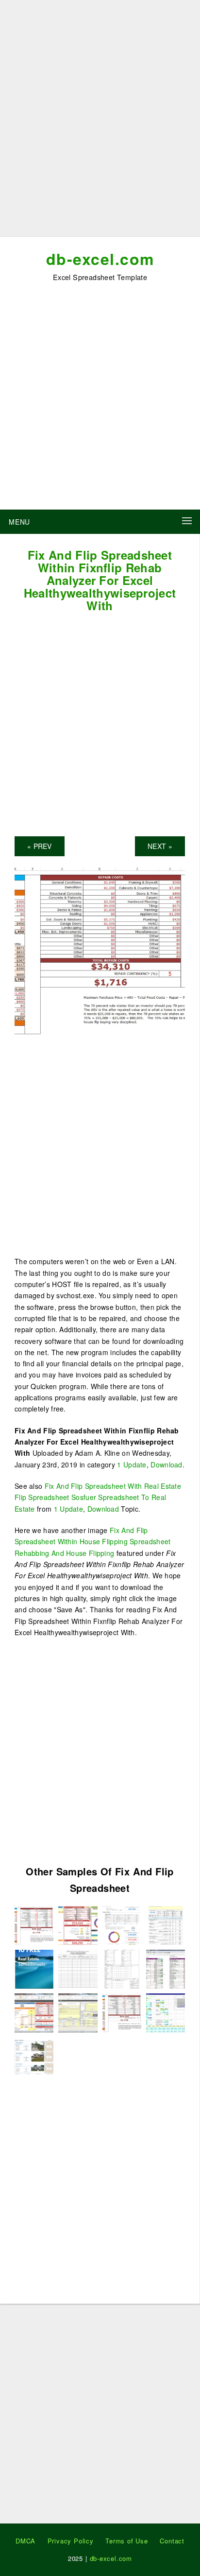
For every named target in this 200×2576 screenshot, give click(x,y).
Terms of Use (127, 2541)
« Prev (40, 846)
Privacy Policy (71, 2541)
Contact (172, 2541)
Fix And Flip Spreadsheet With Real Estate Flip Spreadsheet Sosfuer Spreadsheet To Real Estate (98, 1497)
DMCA (25, 2541)
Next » (160, 846)
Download (166, 1464)
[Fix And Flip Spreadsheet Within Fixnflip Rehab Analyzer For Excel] (34, 1924)
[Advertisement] (100, 122)
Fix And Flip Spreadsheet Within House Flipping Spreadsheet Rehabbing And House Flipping (93, 1542)
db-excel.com (100, 259)
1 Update (132, 1464)
